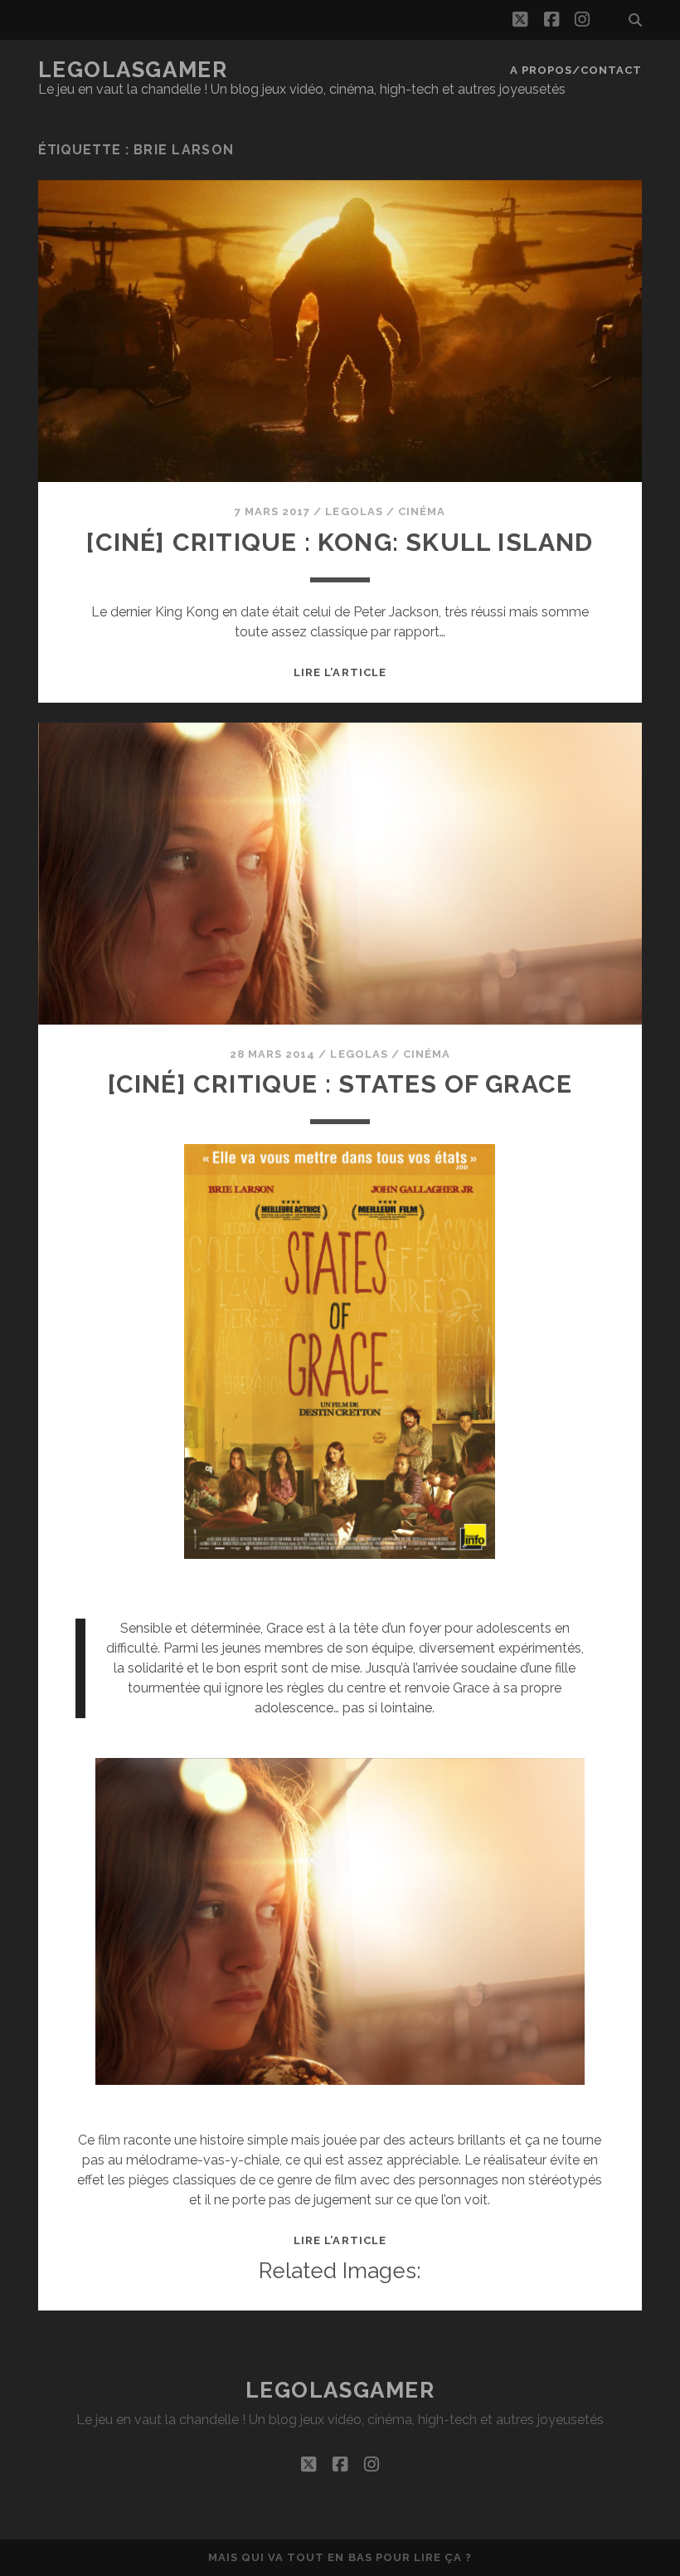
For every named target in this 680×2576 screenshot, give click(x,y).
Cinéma (422, 511)
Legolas (354, 511)
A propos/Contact (576, 70)
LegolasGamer (133, 70)
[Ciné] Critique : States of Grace (340, 1084)
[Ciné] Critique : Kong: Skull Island (340, 542)
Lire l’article (340, 672)
